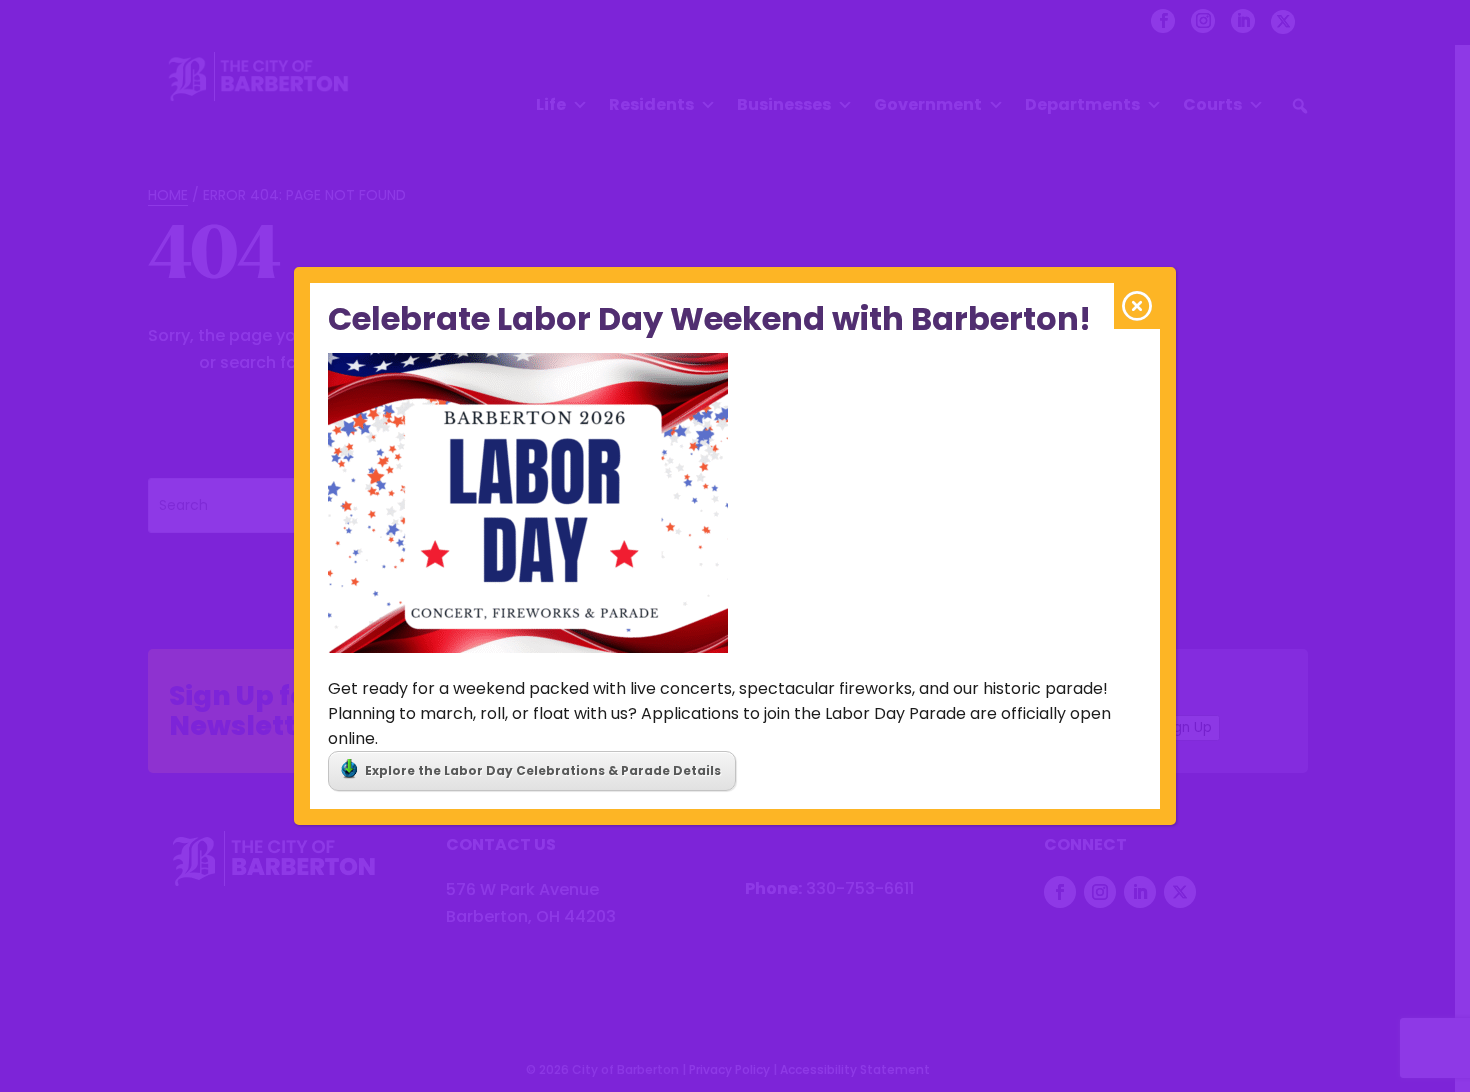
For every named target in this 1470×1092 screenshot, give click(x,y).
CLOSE (1137, 306)
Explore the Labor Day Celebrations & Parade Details (543, 770)
